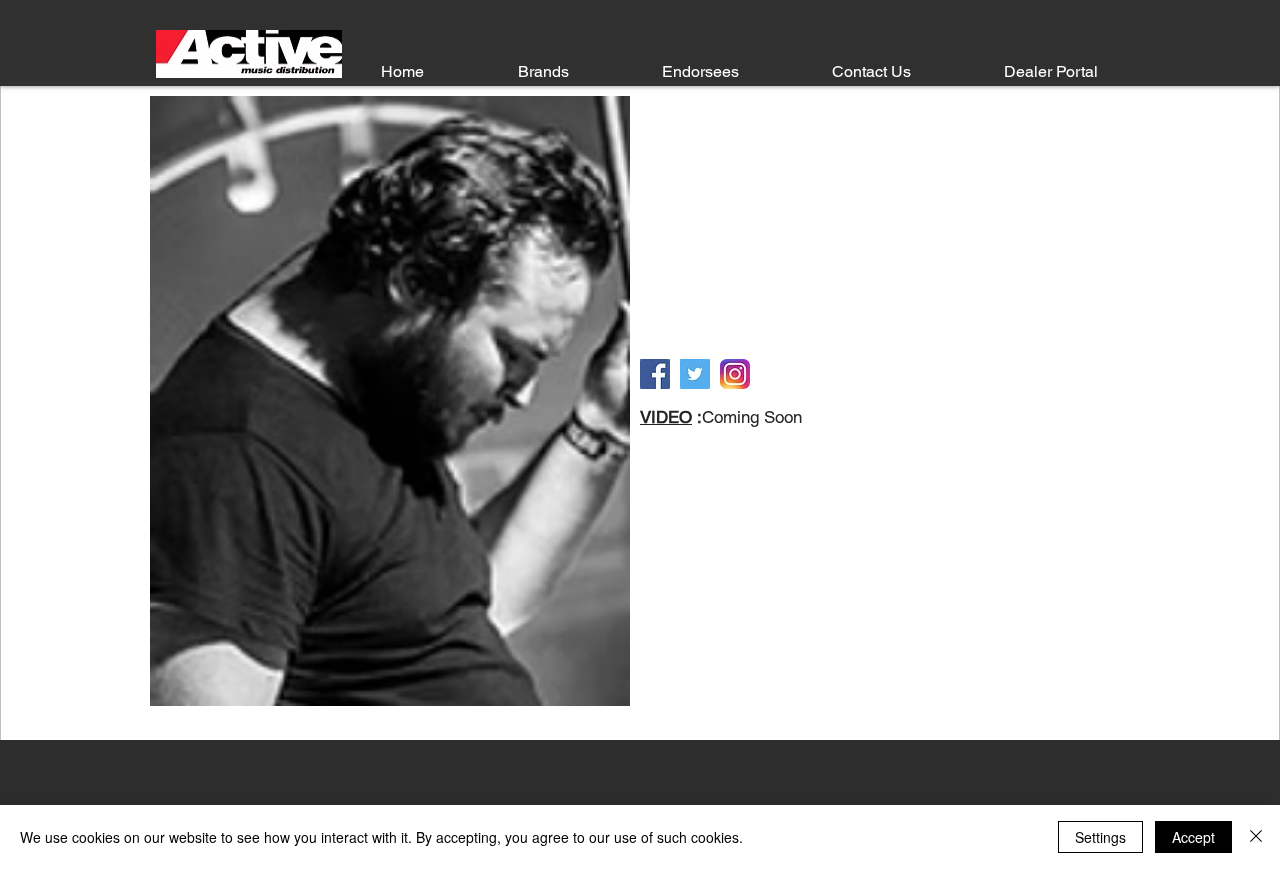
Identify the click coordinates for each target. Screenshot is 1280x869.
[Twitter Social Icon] (695, 374)
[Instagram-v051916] (735, 374)
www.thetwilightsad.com (820, 334)
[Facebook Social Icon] (655, 374)
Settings (1100, 837)
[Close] (1256, 837)
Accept (1193, 837)
